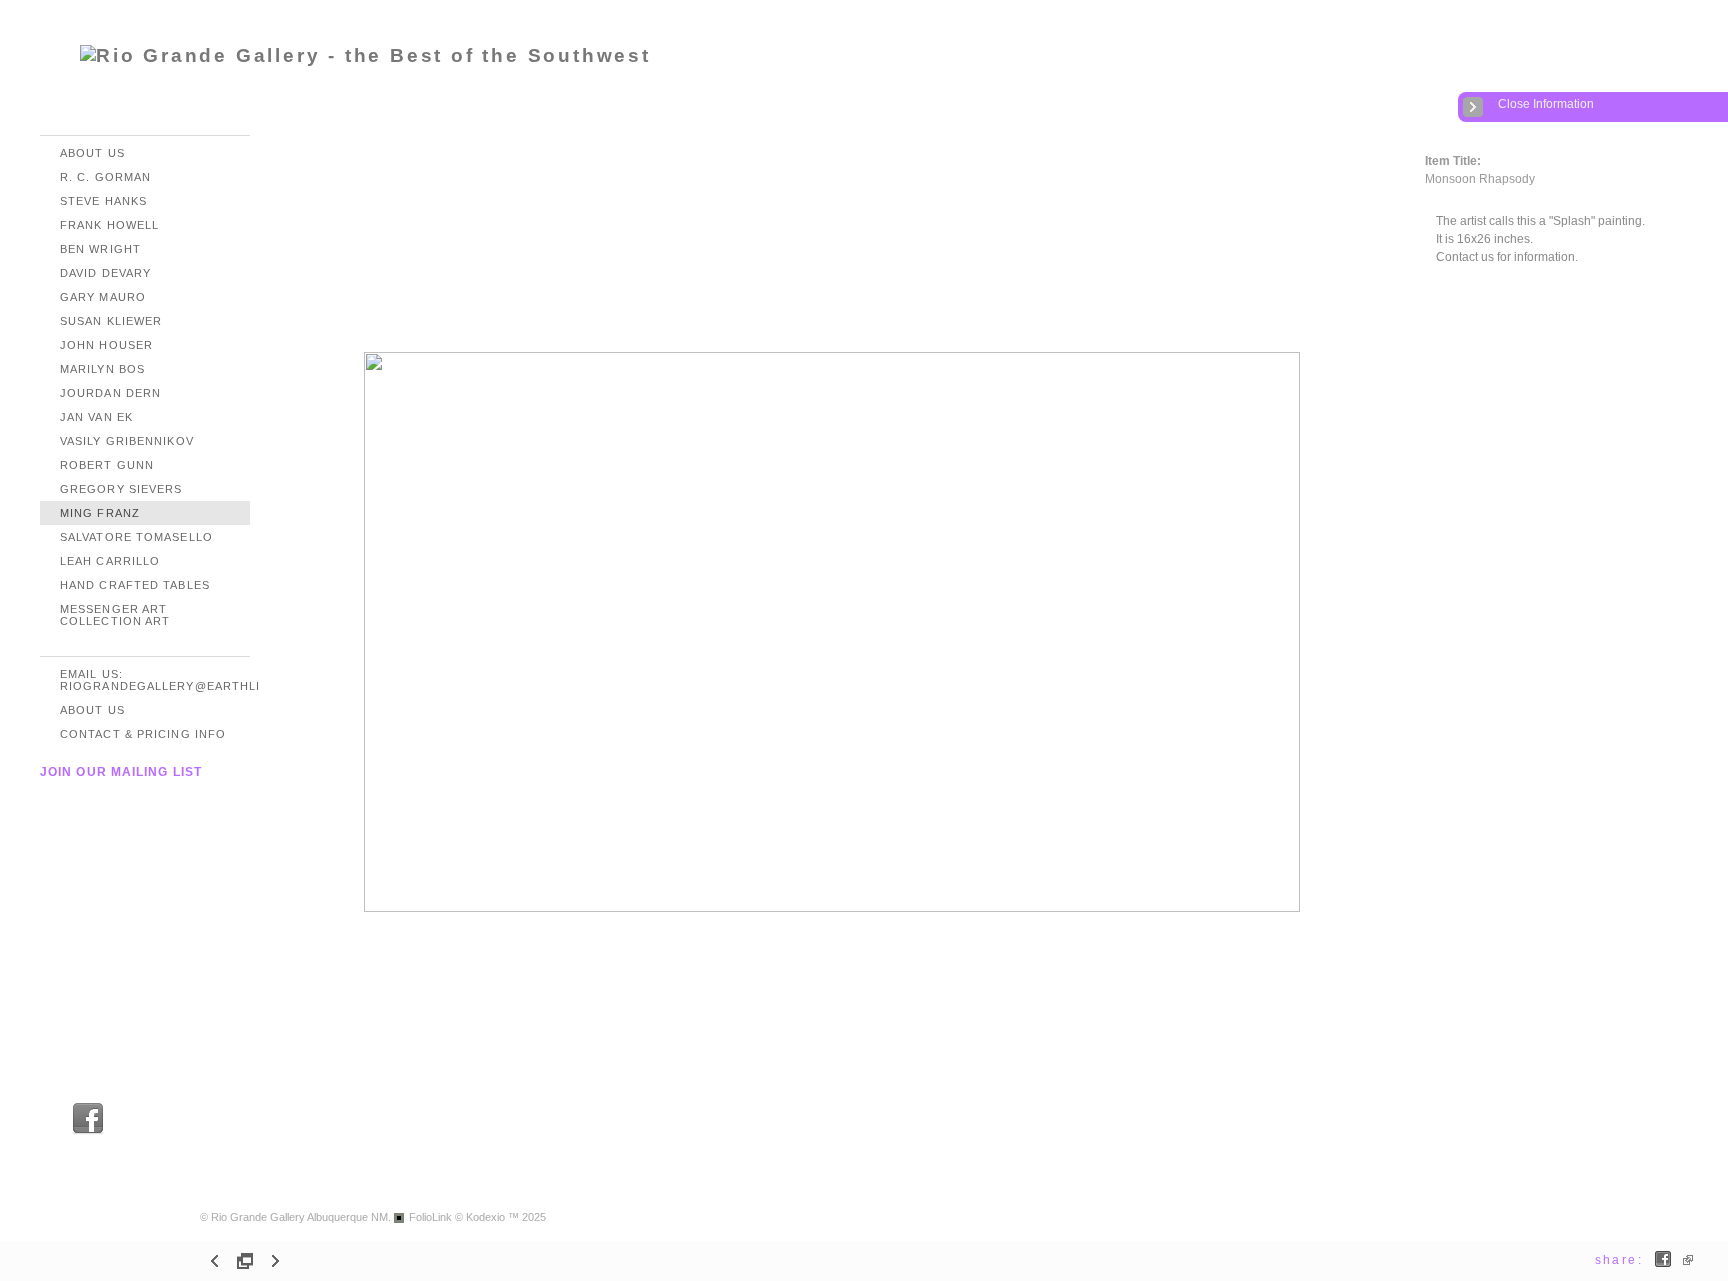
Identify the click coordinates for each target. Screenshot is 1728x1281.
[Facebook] (88, 1131)
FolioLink (430, 1217)
